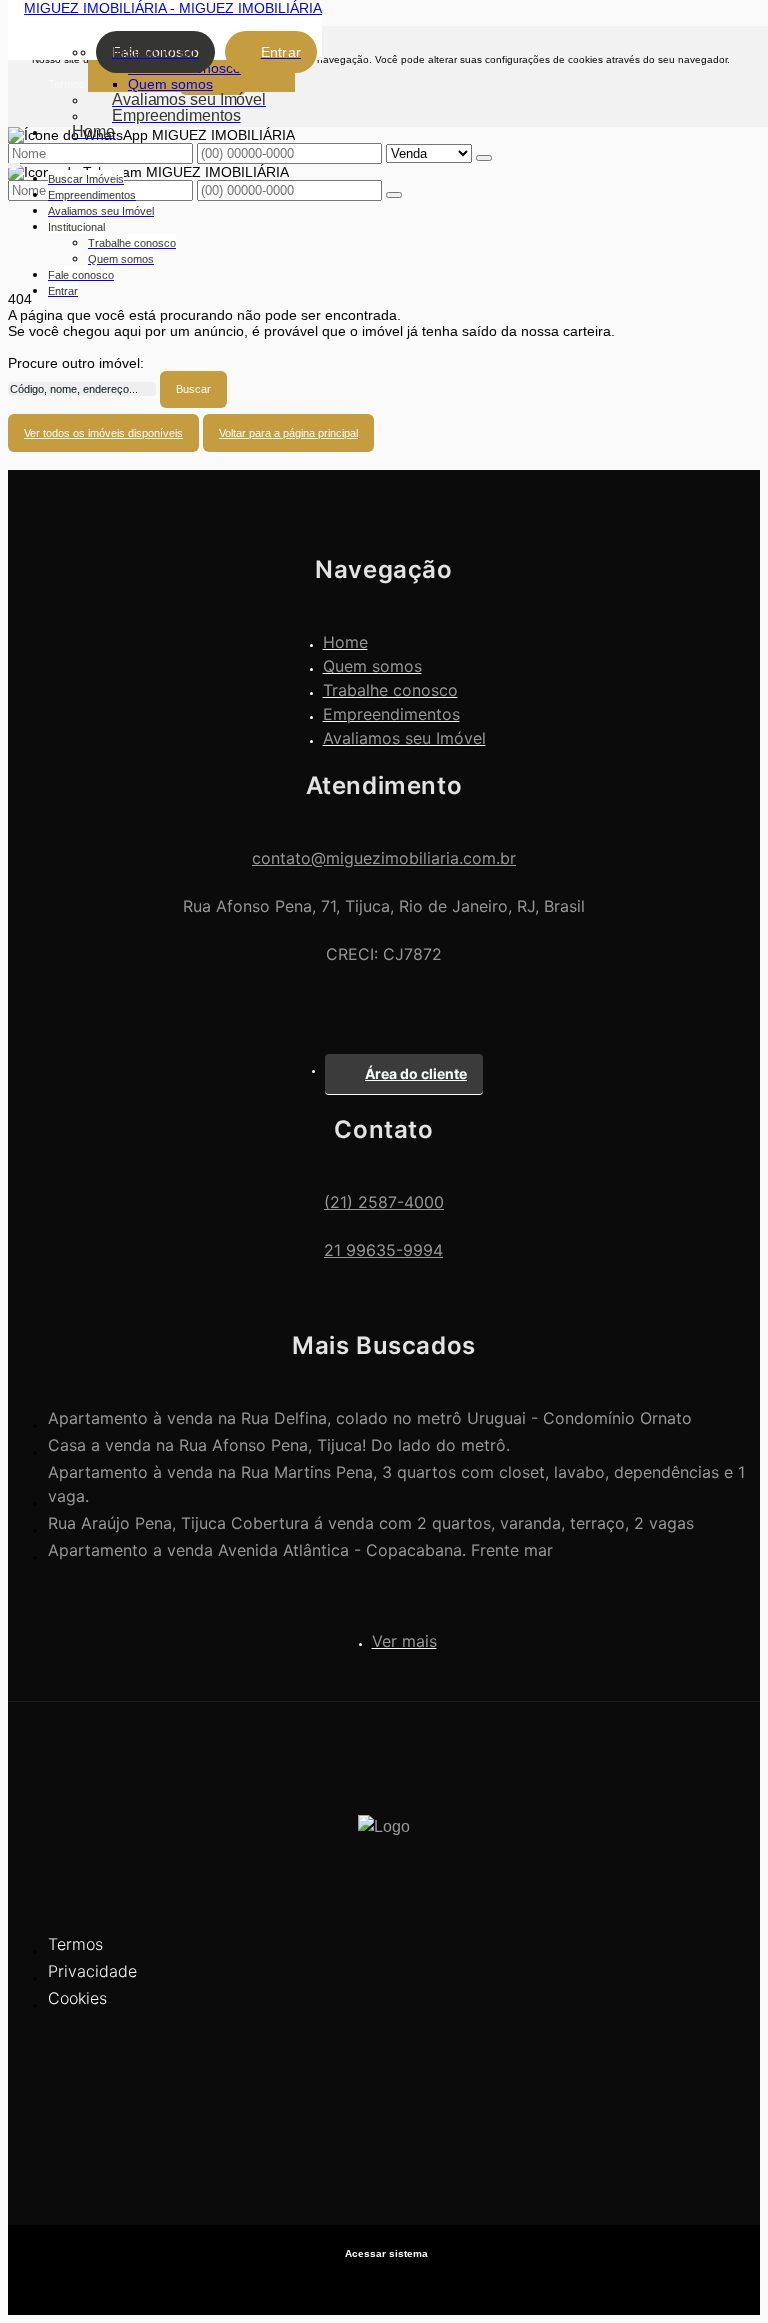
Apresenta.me (384, 2283)
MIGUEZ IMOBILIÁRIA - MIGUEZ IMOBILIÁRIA (173, 8)
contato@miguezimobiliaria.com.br (384, 858)
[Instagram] (384, 2159)
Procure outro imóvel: (76, 363)
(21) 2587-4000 (384, 1202)
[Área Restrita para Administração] (384, 2254)
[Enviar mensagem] (484, 158)
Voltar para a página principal (288, 433)
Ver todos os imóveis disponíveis (103, 433)
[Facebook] (384, 2124)
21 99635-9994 (383, 1250)
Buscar (193, 389)
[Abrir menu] (14, 162)
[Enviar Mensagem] (394, 195)
